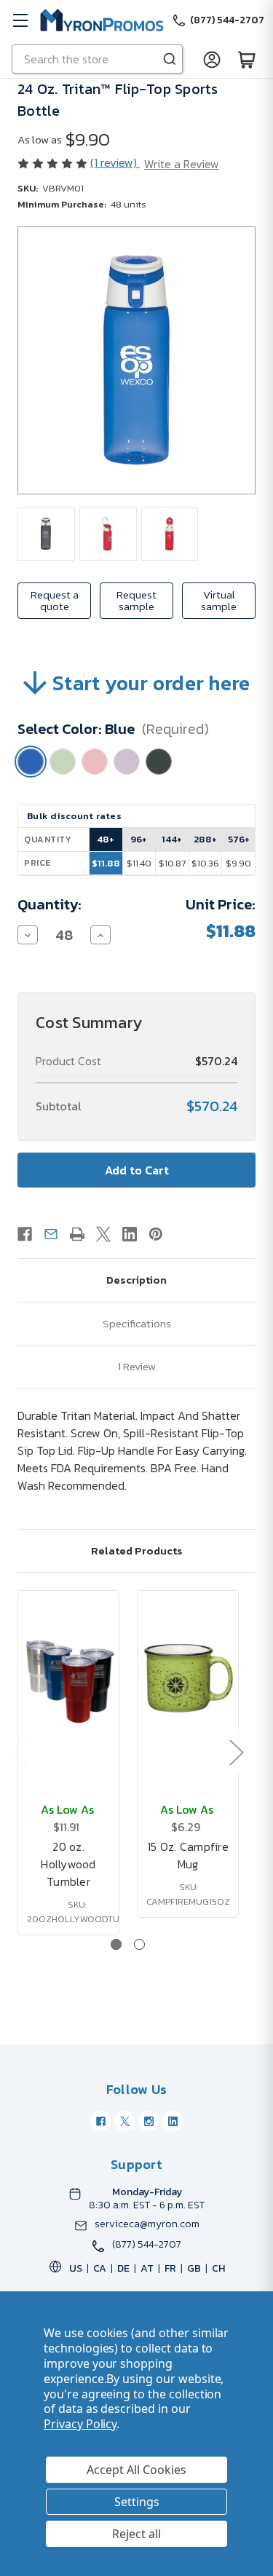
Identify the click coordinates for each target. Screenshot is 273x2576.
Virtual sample (219, 600)
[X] (103, 1234)
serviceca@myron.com (147, 2224)
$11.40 (139, 863)
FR (170, 2268)
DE (123, 2268)
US (76, 2268)
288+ (205, 839)
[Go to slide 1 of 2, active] (116, 1944)
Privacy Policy (80, 2424)
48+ (106, 839)
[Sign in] (212, 59)
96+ (139, 839)
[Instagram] (149, 2121)
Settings (137, 2502)
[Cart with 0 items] (247, 59)
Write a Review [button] (182, 164)
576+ (239, 839)
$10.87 (172, 863)
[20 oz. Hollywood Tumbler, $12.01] (68, 1678)
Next (236, 1752)
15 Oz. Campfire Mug (188, 1855)
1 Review (137, 1366)
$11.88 (106, 863)
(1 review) (115, 162)
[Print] (77, 1234)
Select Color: (113, 729)
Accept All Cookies (136, 2470)
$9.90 (238, 863)
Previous (20, 1752)
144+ (172, 839)
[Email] (51, 1234)
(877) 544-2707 (147, 2245)
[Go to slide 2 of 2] (139, 1944)
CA (100, 2268)
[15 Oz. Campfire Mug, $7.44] (188, 1678)
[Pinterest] (156, 1234)
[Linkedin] (130, 1234)
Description (136, 1280)
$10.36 (205, 863)
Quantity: (50, 904)
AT (147, 2268)
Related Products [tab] (137, 1550)
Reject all (136, 2534)
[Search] (170, 59)
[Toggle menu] (20, 20)
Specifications (137, 1323)
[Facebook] (25, 1234)
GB (194, 2268)
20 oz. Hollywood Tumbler (68, 1864)
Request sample (136, 600)
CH (218, 2268)
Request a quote (55, 600)
